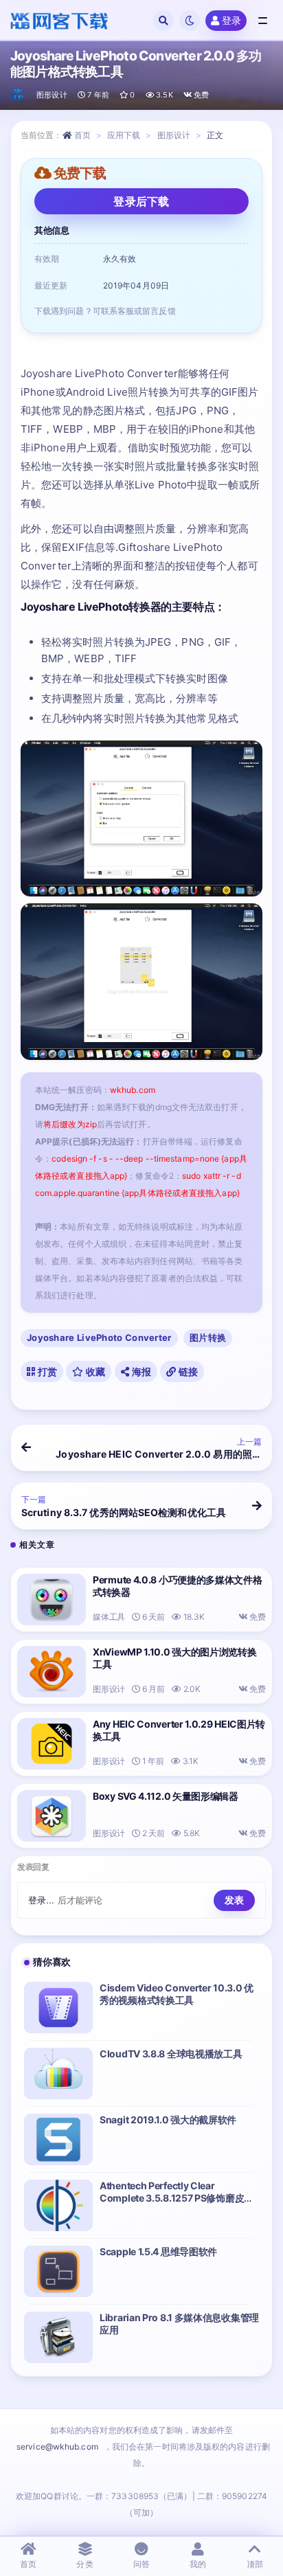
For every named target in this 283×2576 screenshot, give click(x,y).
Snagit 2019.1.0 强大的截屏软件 (168, 2120)
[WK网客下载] (18, 95)
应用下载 (124, 135)
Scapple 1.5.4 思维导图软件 (158, 2251)
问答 (141, 2564)
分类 (84, 2564)
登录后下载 (141, 201)
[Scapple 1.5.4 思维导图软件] (58, 2271)
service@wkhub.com (57, 2447)
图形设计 (52, 95)
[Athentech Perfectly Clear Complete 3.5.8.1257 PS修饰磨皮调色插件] (58, 2205)
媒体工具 (109, 1617)
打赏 (46, 1371)
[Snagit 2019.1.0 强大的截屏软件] (58, 2139)
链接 (187, 1371)
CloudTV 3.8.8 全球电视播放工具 (171, 2054)
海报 (140, 1371)
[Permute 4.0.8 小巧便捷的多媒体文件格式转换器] (52, 1600)
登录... (42, 1900)
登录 (231, 20)
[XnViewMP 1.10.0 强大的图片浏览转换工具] (52, 1672)
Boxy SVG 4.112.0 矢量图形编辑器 (166, 1796)
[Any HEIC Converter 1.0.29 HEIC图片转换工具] (52, 1744)
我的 (198, 2564)
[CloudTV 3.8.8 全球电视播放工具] (58, 2074)
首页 (82, 135)
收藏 (95, 1371)
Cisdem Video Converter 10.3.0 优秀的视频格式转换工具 (177, 1994)
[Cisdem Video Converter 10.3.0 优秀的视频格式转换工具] (58, 2008)
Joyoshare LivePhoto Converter (99, 1337)
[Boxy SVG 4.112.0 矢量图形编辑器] (52, 1816)
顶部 (255, 2564)
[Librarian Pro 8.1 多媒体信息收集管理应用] (58, 2337)
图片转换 (208, 1337)
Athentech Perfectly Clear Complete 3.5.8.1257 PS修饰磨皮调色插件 (177, 2198)
